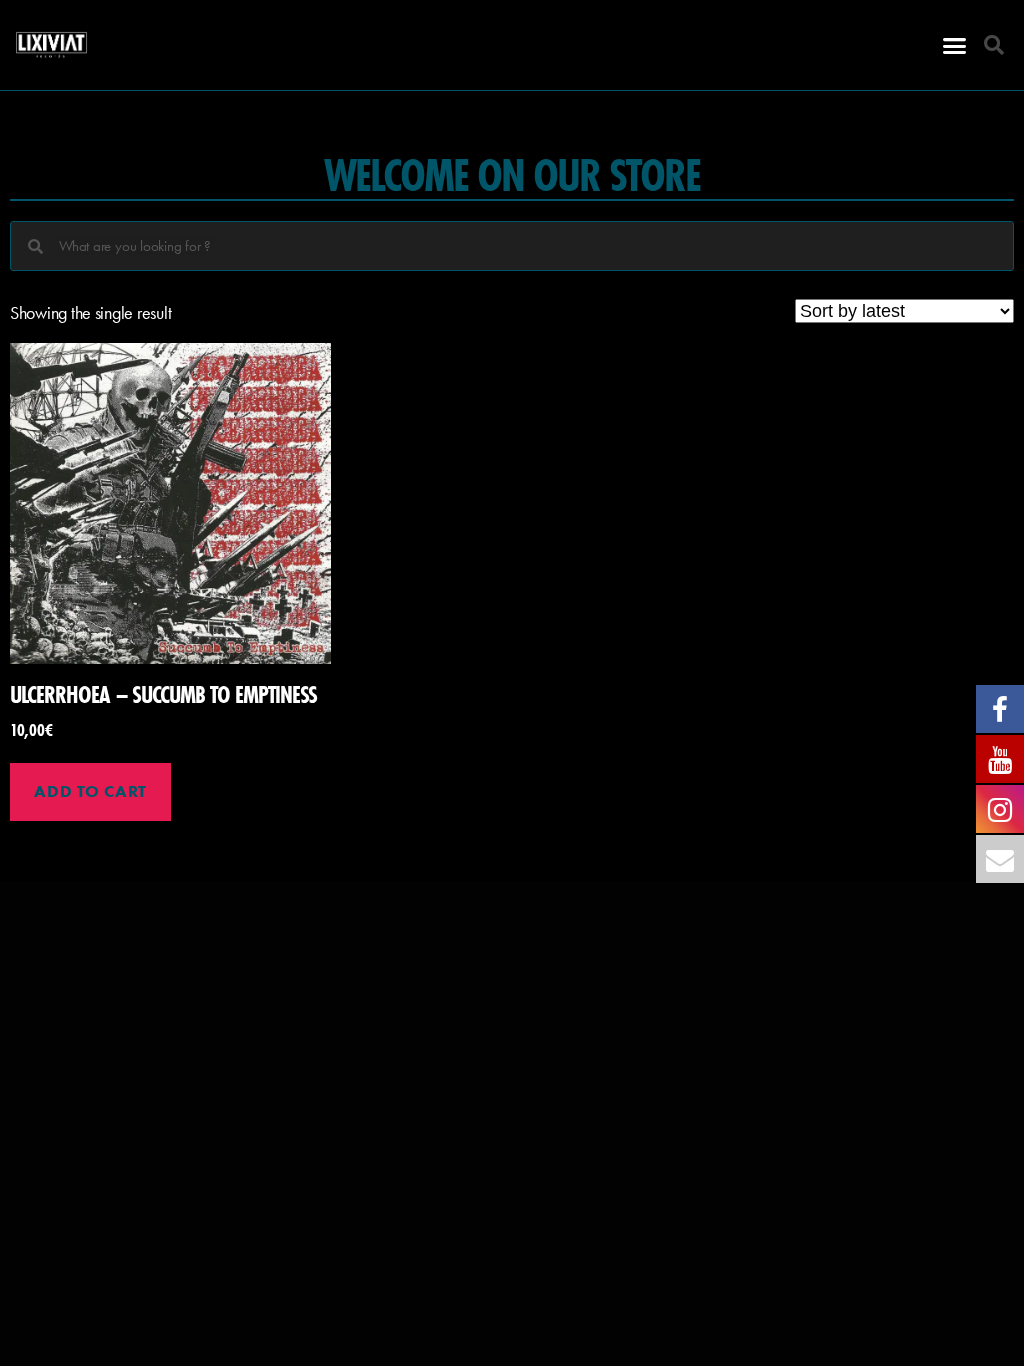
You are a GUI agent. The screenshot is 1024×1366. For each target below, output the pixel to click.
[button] (954, 45)
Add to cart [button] (90, 791)
